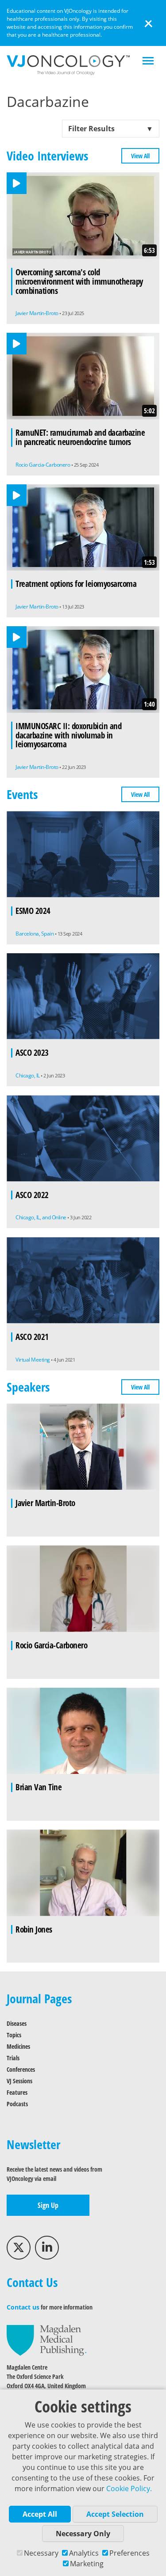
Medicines (18, 2046)
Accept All (40, 2514)
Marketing (87, 2564)
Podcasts (17, 2104)
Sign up (48, 2205)
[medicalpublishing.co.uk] (46, 2340)
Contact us (23, 2307)
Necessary (41, 2553)
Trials (13, 2058)
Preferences (129, 2553)
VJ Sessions (19, 2081)
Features (17, 2092)
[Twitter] (19, 2248)
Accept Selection (115, 2514)
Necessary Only (83, 2534)
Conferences (21, 2069)
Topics (14, 2035)
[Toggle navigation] (148, 62)
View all (140, 156)
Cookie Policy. (129, 2488)
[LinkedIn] (47, 2248)
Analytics (84, 2553)
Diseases (17, 2023)
